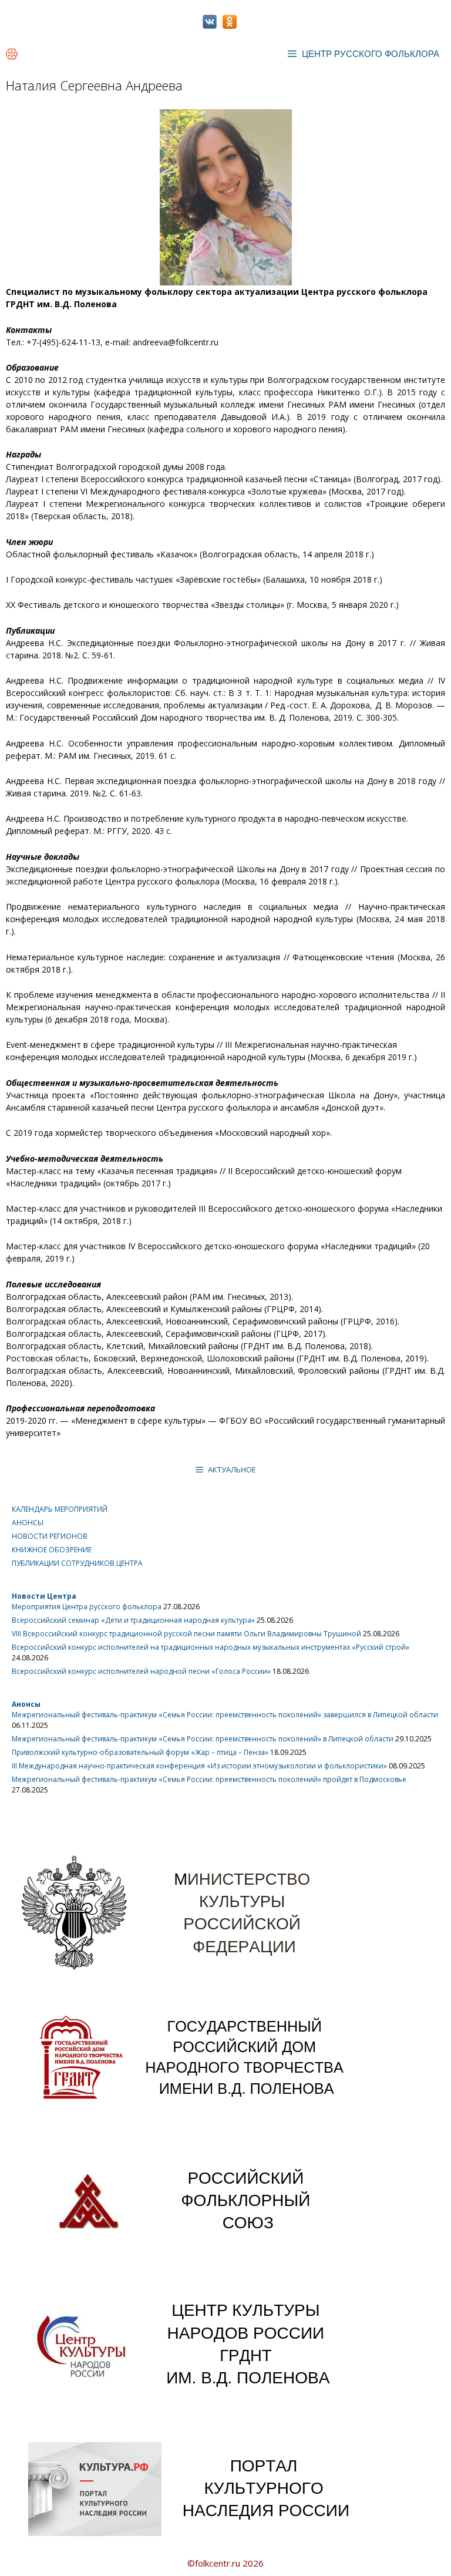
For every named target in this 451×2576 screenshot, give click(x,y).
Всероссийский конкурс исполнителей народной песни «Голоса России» (141, 1671)
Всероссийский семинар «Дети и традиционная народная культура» (133, 1620)
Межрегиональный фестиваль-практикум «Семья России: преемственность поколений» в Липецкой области (203, 1739)
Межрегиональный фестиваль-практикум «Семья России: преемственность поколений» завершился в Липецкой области (225, 1715)
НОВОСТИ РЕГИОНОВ (50, 1536)
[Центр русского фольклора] (12, 54)
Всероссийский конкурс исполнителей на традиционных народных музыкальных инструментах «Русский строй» (211, 1647)
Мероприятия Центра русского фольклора (87, 1607)
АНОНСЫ (28, 1523)
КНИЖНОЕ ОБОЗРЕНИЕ (52, 1550)
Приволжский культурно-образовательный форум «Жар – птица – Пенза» (140, 1752)
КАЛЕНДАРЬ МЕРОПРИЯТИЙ (60, 1509)
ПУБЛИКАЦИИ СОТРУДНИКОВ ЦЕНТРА (77, 1563)
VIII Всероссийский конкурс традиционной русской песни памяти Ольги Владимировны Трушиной (186, 1634)
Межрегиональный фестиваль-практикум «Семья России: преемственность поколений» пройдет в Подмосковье (209, 1779)
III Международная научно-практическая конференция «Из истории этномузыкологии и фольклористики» (199, 1766)
